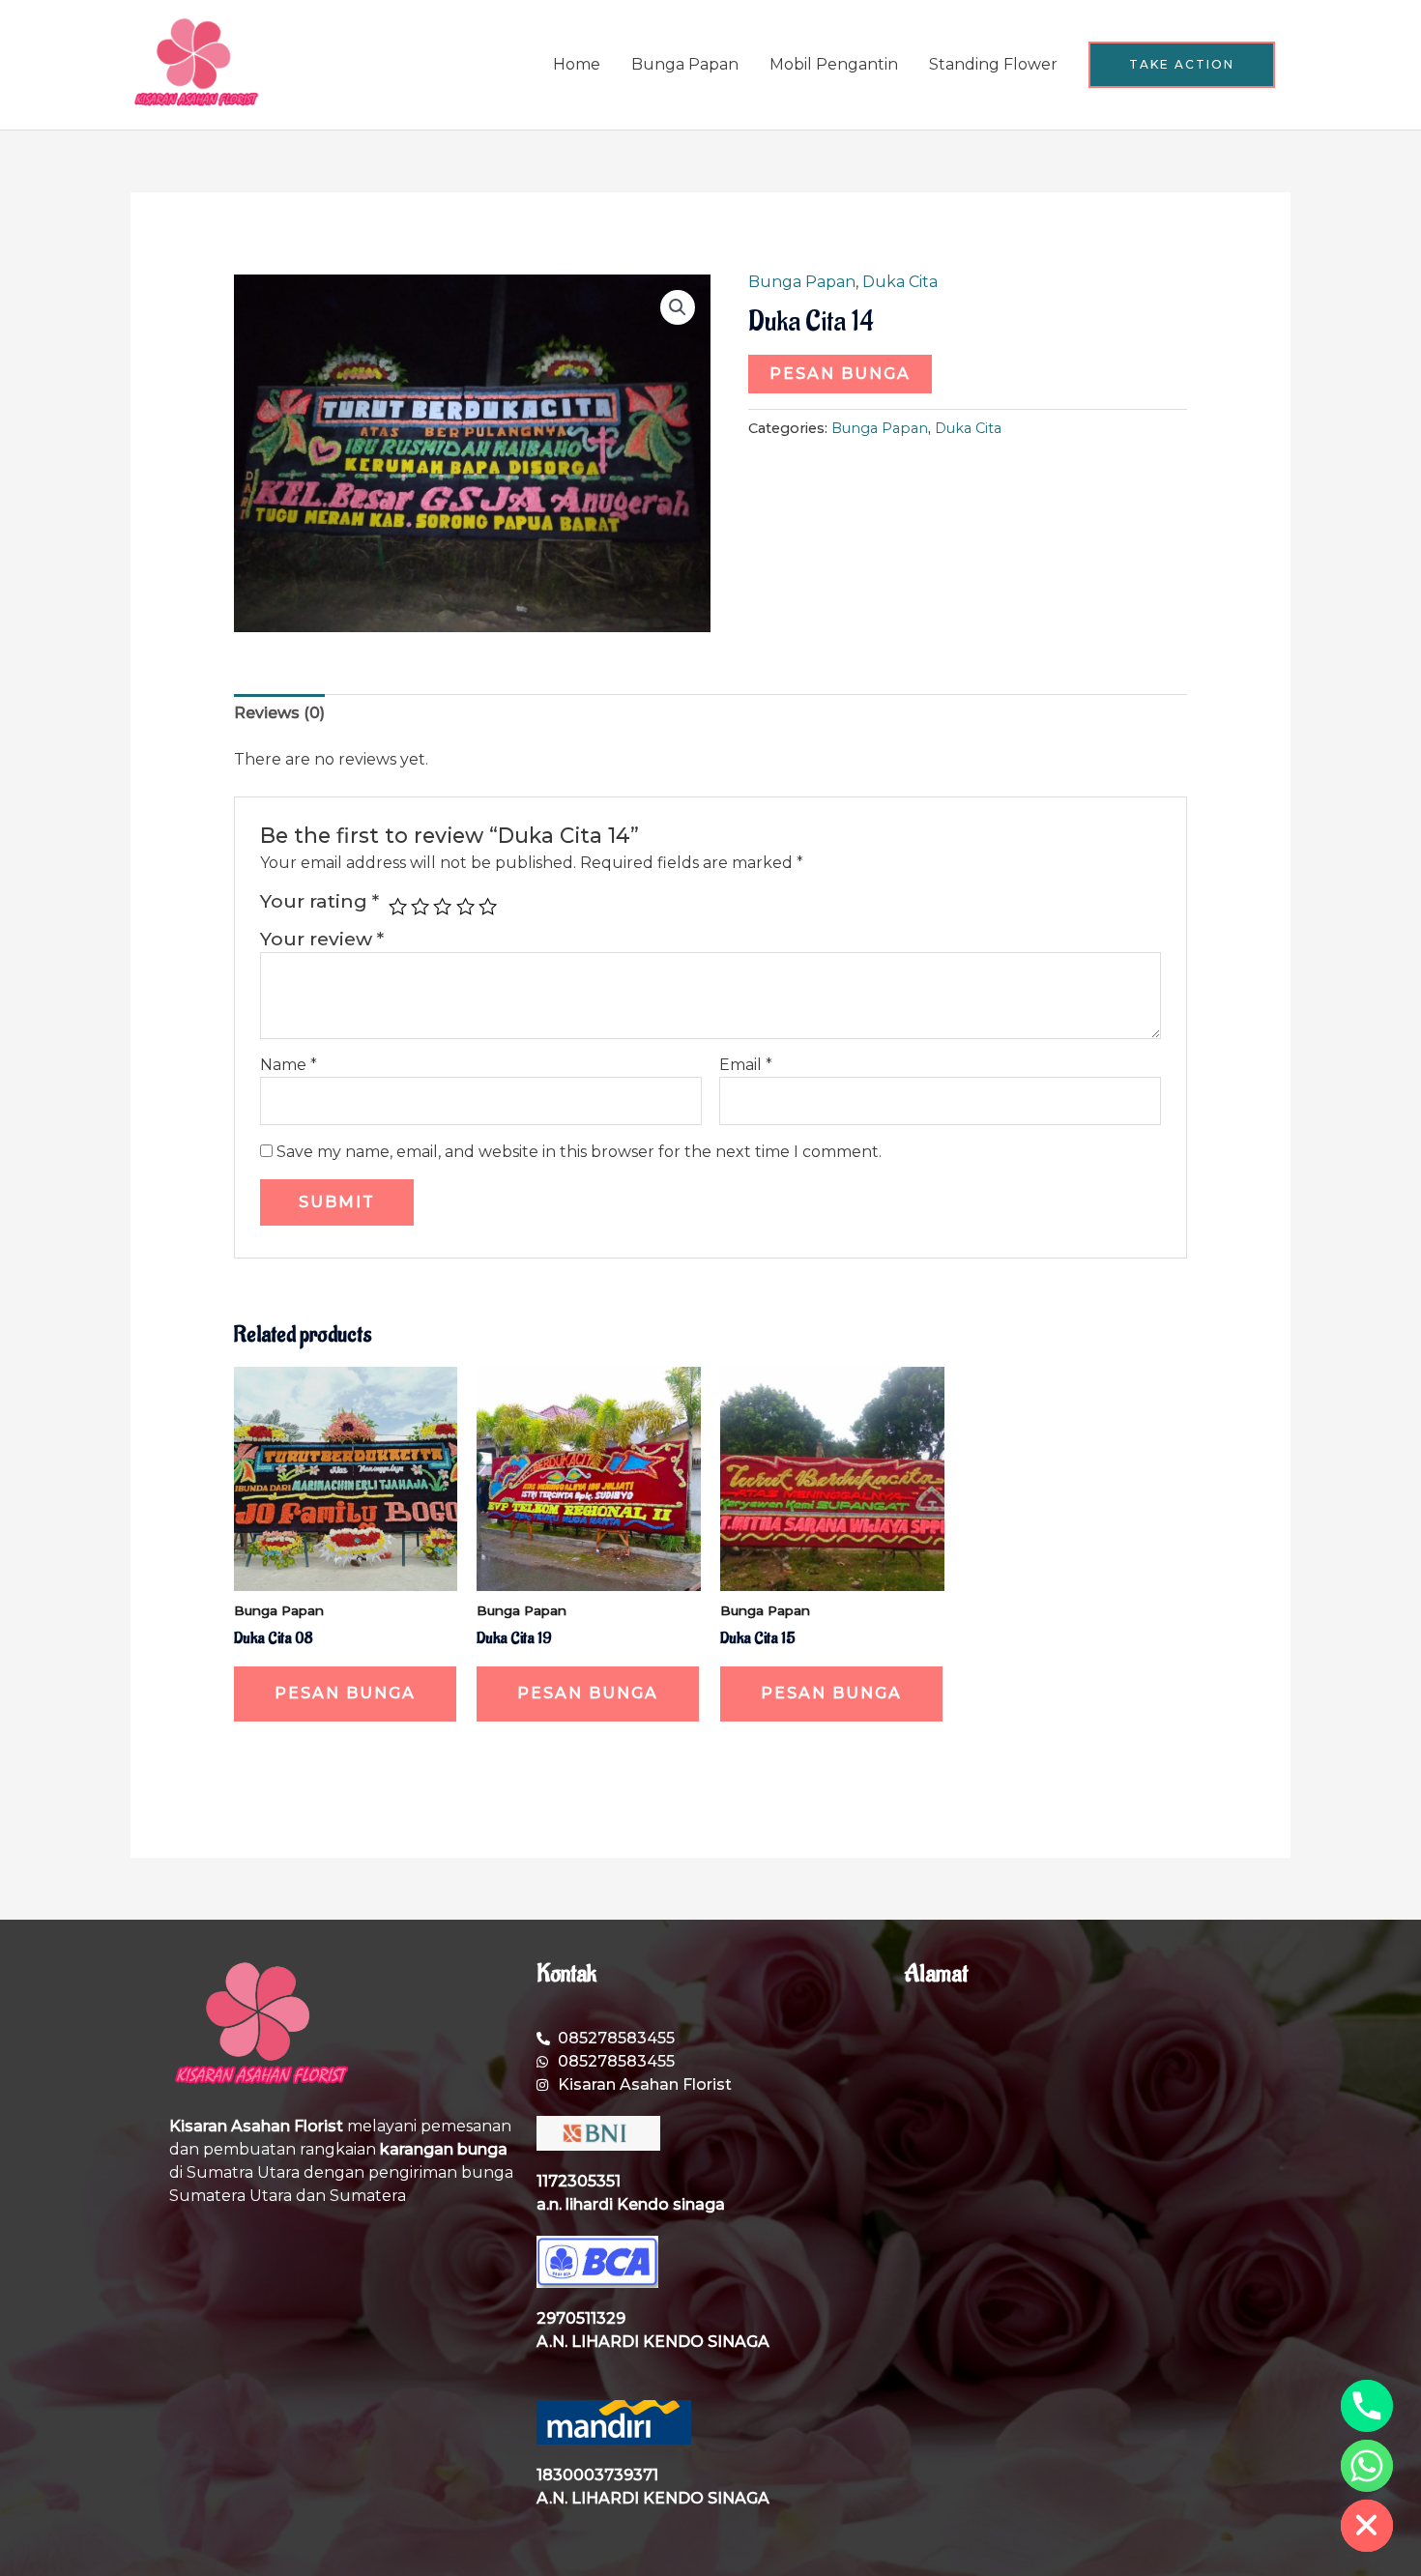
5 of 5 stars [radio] (488, 906)
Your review (322, 939)
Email (746, 1065)
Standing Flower (993, 64)
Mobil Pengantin (834, 64)
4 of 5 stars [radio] (465, 906)
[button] (1182, 65)
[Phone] (1367, 2406)
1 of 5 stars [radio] (398, 906)
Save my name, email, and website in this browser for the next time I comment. (579, 1152)
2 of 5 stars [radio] (420, 906)
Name (289, 1065)
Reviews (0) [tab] (279, 713)
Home (577, 64)
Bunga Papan (685, 64)
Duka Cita (900, 282)
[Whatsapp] (1367, 2466)
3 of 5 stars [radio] (442, 906)
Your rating (319, 901)
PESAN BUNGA (840, 374)
